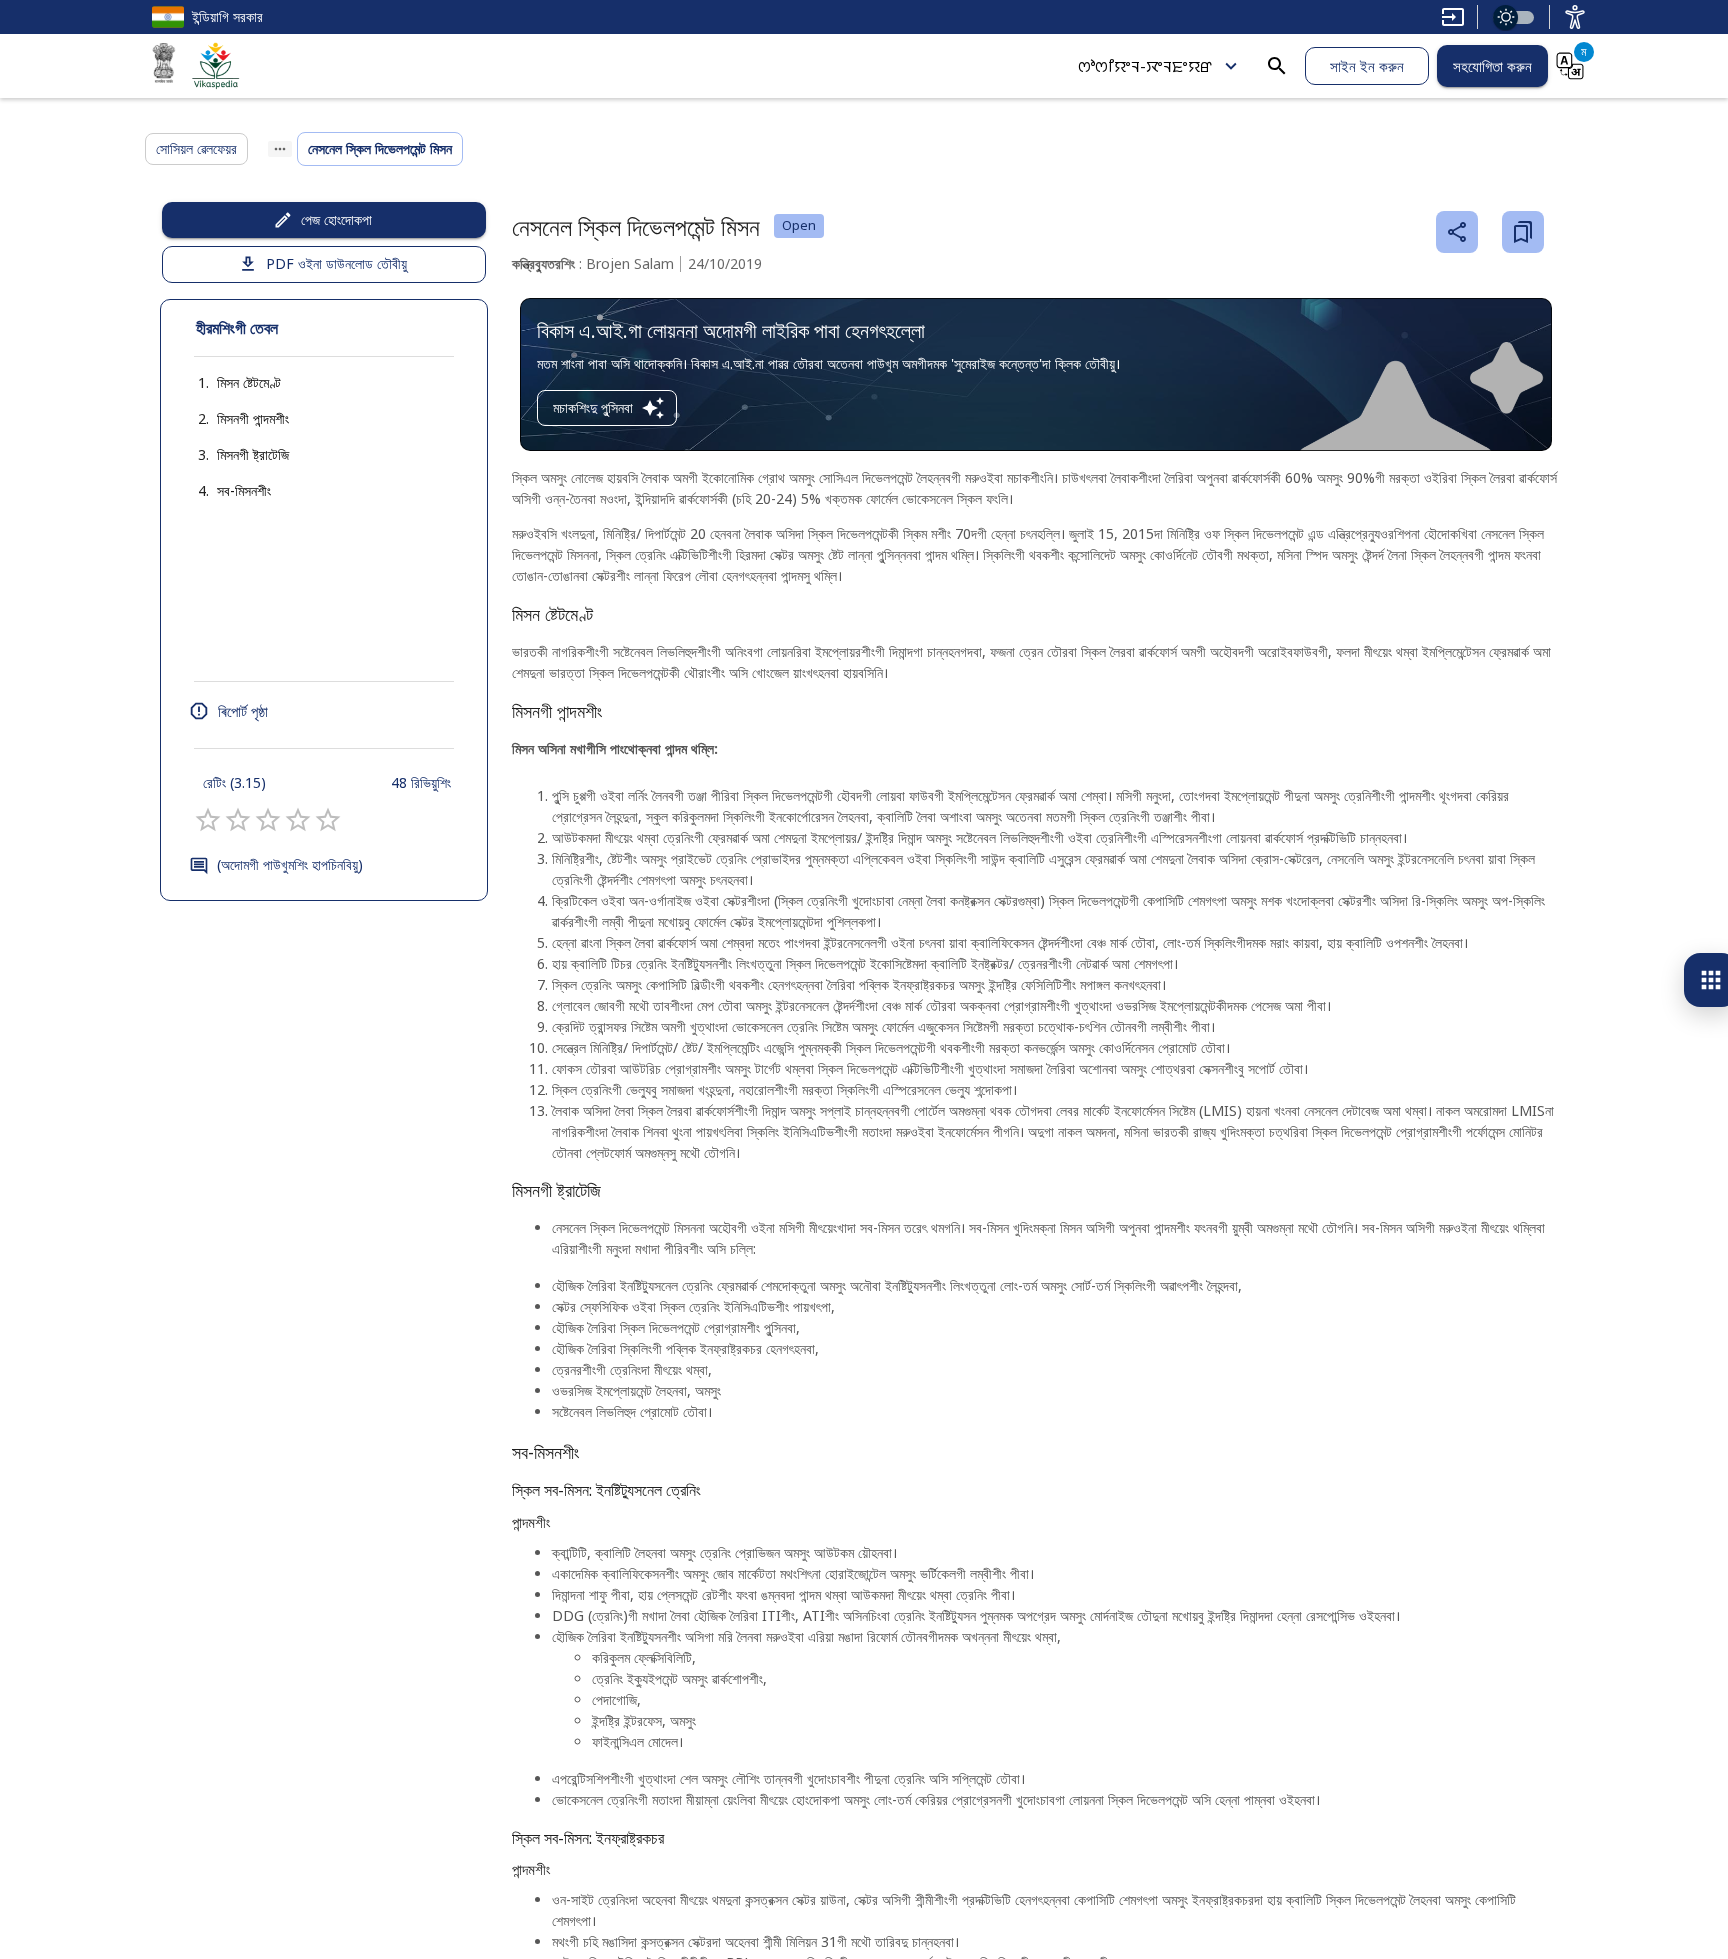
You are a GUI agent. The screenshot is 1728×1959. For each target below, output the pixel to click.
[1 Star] (208, 820)
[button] (229, 383)
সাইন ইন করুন (1367, 66)
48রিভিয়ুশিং (421, 782)
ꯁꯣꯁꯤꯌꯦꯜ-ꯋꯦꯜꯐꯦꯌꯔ (1145, 66)
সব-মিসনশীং (244, 490)
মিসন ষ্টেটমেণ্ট (249, 382)
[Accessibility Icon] (1575, 17)
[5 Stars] (328, 820)
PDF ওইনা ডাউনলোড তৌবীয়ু (336, 263)
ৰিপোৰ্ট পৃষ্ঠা (243, 711)
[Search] (1277, 66)
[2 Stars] (238, 820)
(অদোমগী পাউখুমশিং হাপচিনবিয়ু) (290, 864)
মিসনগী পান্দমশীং (253, 418)
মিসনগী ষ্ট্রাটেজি (253, 454)
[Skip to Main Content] (1453, 17)
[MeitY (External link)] (164, 66)
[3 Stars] (268, 820)
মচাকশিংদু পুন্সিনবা (593, 407)
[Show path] (280, 149)
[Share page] (1457, 232)
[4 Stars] (298, 820)
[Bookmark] (1523, 232)
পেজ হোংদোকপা (336, 219)
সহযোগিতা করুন (1492, 66)
